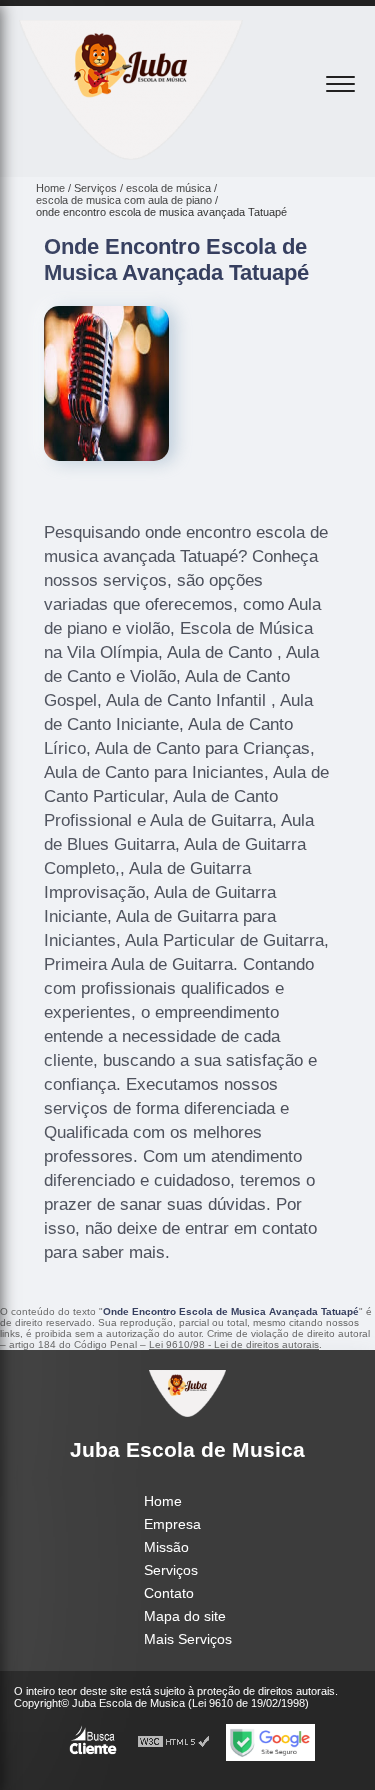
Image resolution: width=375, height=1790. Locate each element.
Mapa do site (185, 1616)
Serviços (171, 1570)
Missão (166, 1547)
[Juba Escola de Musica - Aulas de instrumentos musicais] (131, 155)
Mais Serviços (188, 1639)
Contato (169, 1593)
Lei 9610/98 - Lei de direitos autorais (234, 1344)
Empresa (172, 1524)
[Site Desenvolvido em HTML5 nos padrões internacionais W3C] (174, 1742)
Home (163, 1501)
